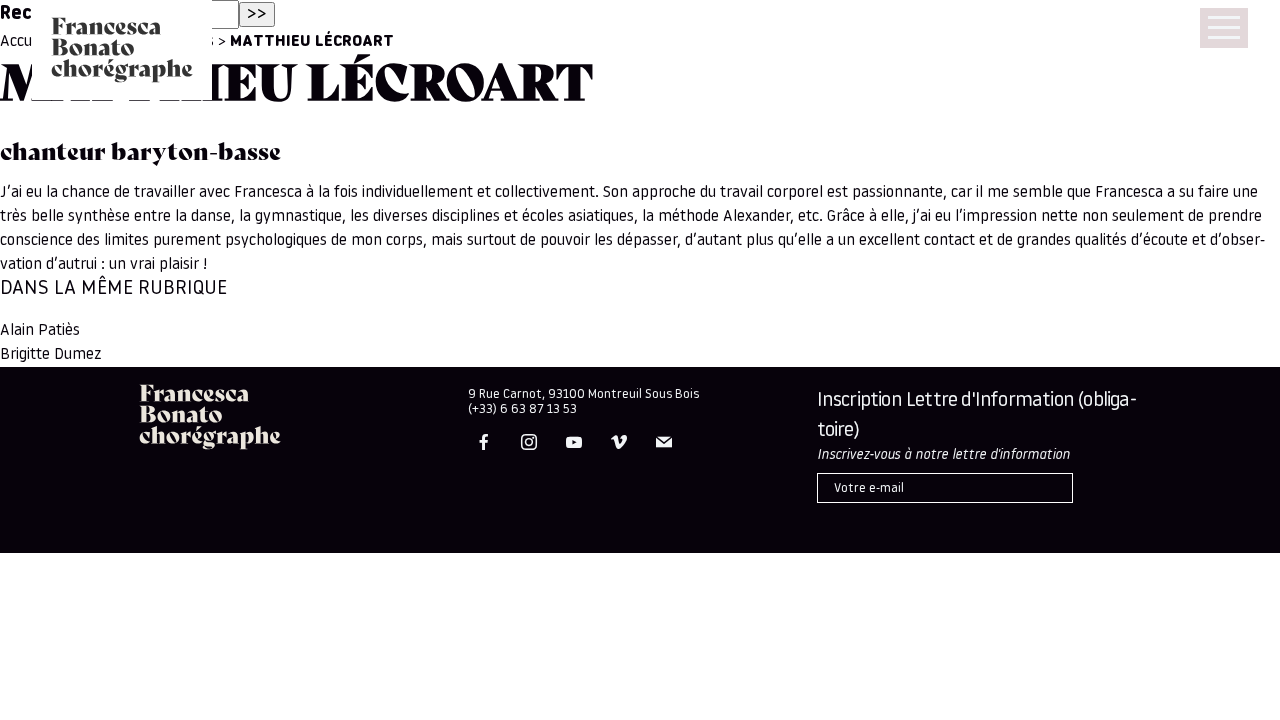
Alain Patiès (40, 331)
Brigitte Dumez (51, 355)
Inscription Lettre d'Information (977, 416)
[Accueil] (122, 50)
